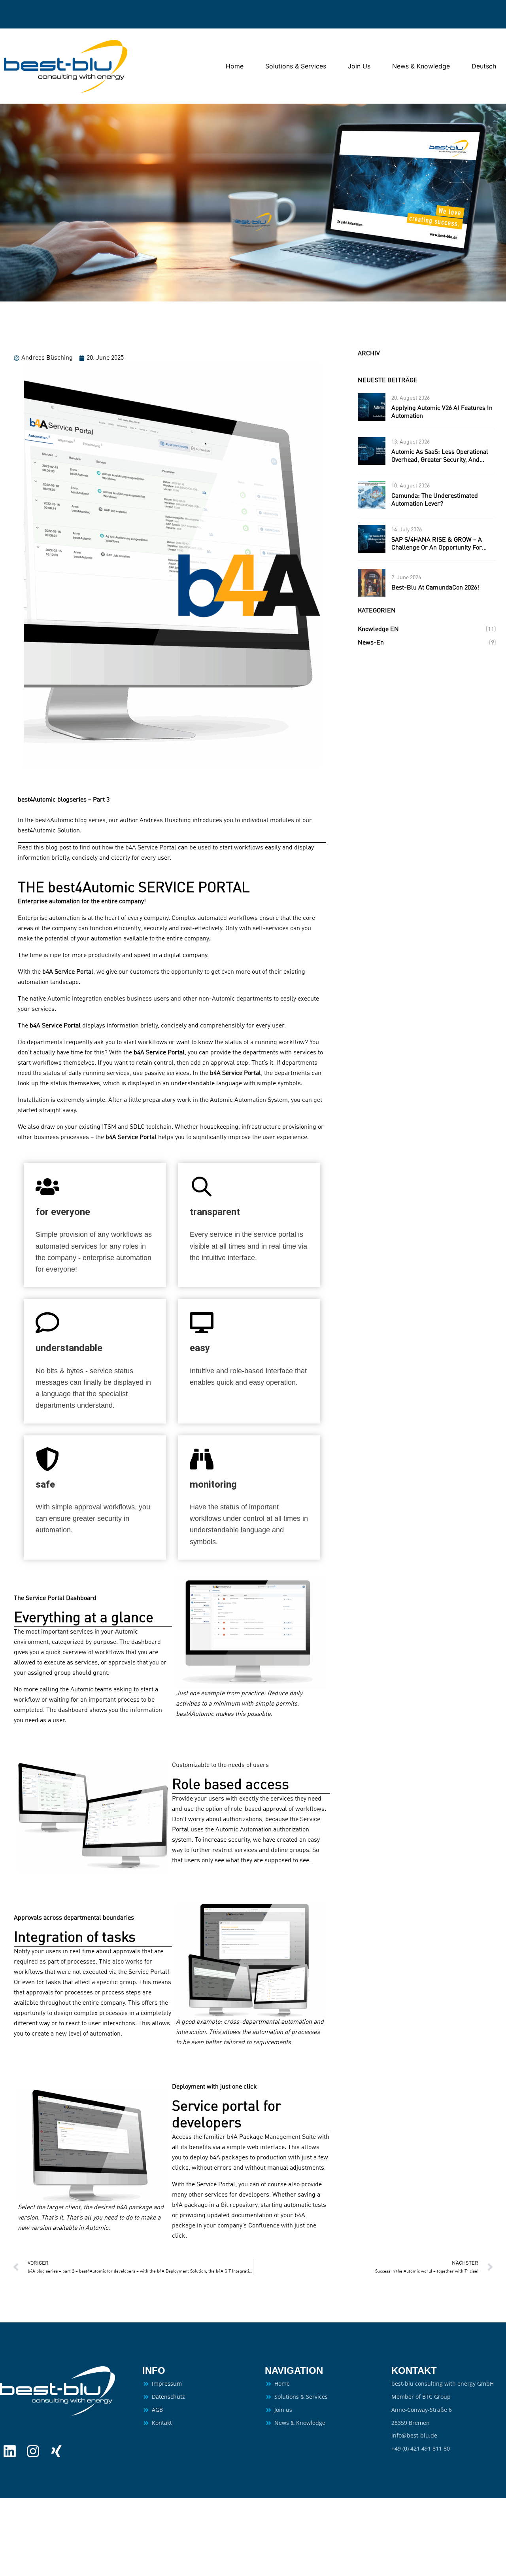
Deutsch (484, 66)
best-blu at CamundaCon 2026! (435, 588)
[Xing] (56, 2451)
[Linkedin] (10, 2451)
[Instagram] (33, 2451)
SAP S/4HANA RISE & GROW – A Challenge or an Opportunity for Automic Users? (437, 548)
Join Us (359, 66)
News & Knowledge (421, 66)
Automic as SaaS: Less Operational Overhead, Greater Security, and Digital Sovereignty (440, 460)
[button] (251, 1629)
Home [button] (235, 66)
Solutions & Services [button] (296, 66)
